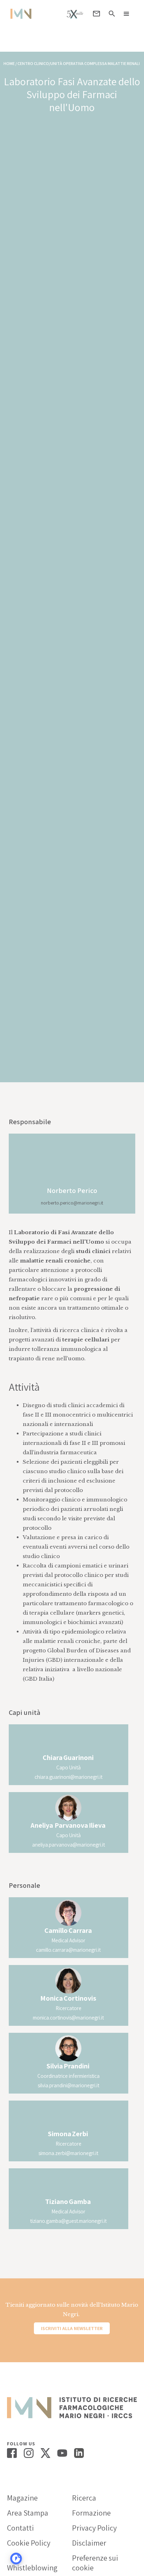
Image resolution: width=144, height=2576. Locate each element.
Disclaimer (89, 2543)
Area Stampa (28, 2513)
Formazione (91, 2513)
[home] (19, 14)
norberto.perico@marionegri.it (72, 1203)
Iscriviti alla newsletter (72, 2328)
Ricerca (84, 2498)
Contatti (20, 2528)
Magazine (22, 2498)
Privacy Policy (94, 2528)
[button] (127, 14)
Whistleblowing (32, 2568)
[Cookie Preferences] (16, 2559)
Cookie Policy (29, 2543)
